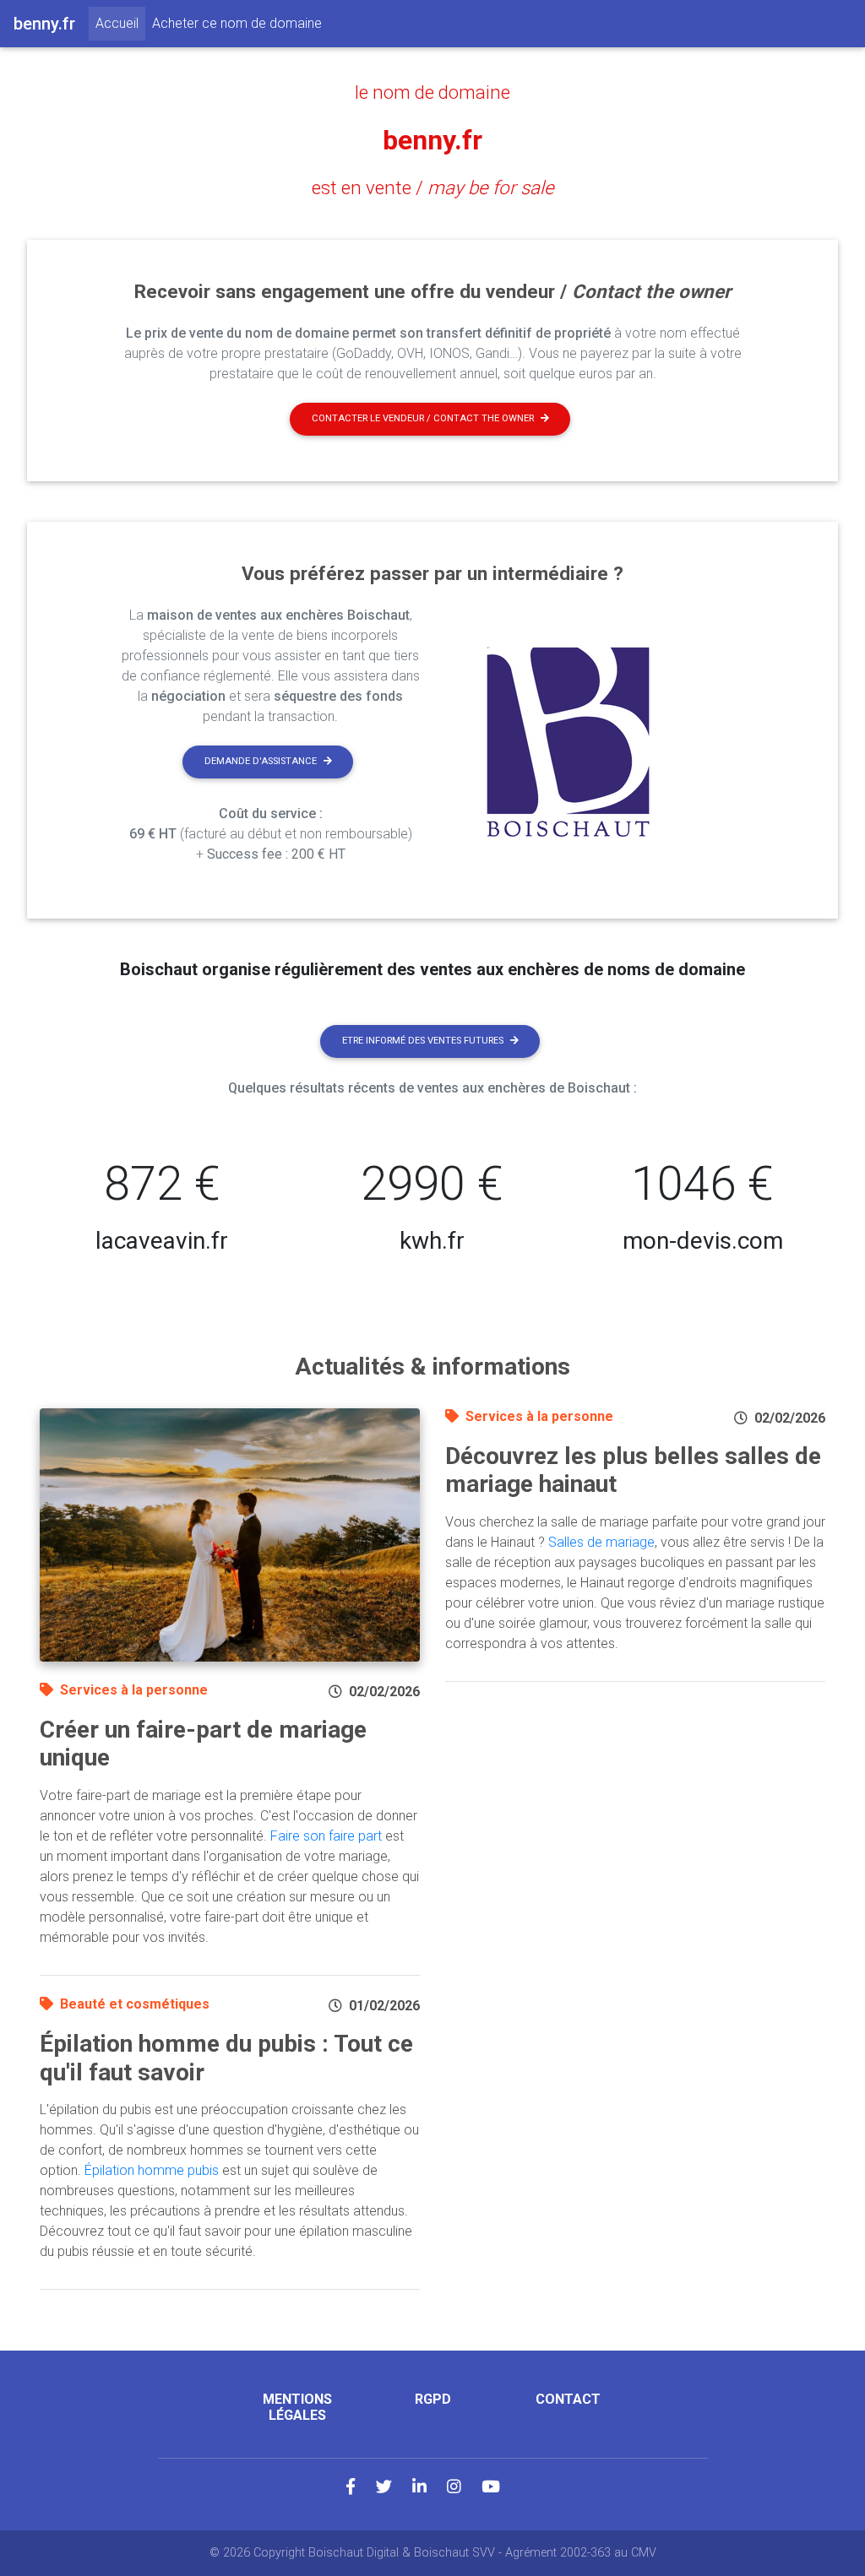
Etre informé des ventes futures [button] (423, 1041)
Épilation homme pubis (152, 2170)
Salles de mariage (601, 1542)
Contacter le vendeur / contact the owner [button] (423, 418)
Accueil (120, 23)
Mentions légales (297, 2407)
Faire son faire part (326, 1836)
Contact (568, 2399)
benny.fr (432, 140)
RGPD (433, 2399)
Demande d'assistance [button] (261, 761)
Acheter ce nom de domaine (237, 23)
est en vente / (433, 187)
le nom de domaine (432, 92)
